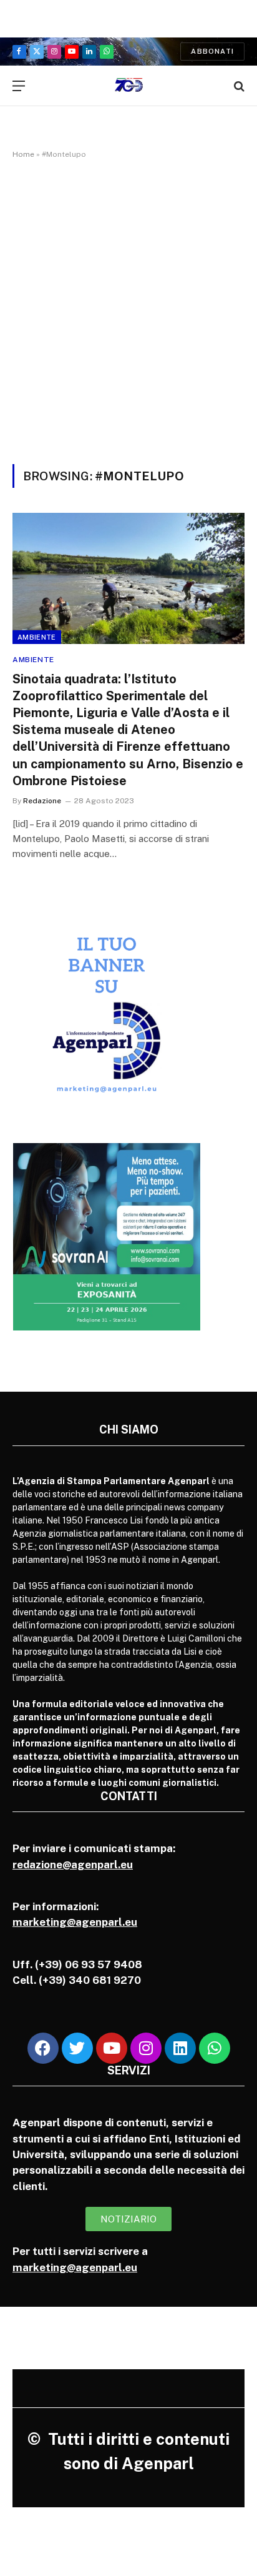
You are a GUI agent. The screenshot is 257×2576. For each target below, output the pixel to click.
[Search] (238, 86)
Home (23, 154)
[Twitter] (77, 2048)
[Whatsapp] (215, 2048)
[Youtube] (112, 2048)
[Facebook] (43, 2048)
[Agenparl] (129, 86)
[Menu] (19, 86)
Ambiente (37, 637)
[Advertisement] (128, 309)
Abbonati (212, 51)
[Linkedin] (180, 2048)
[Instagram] (146, 2048)
